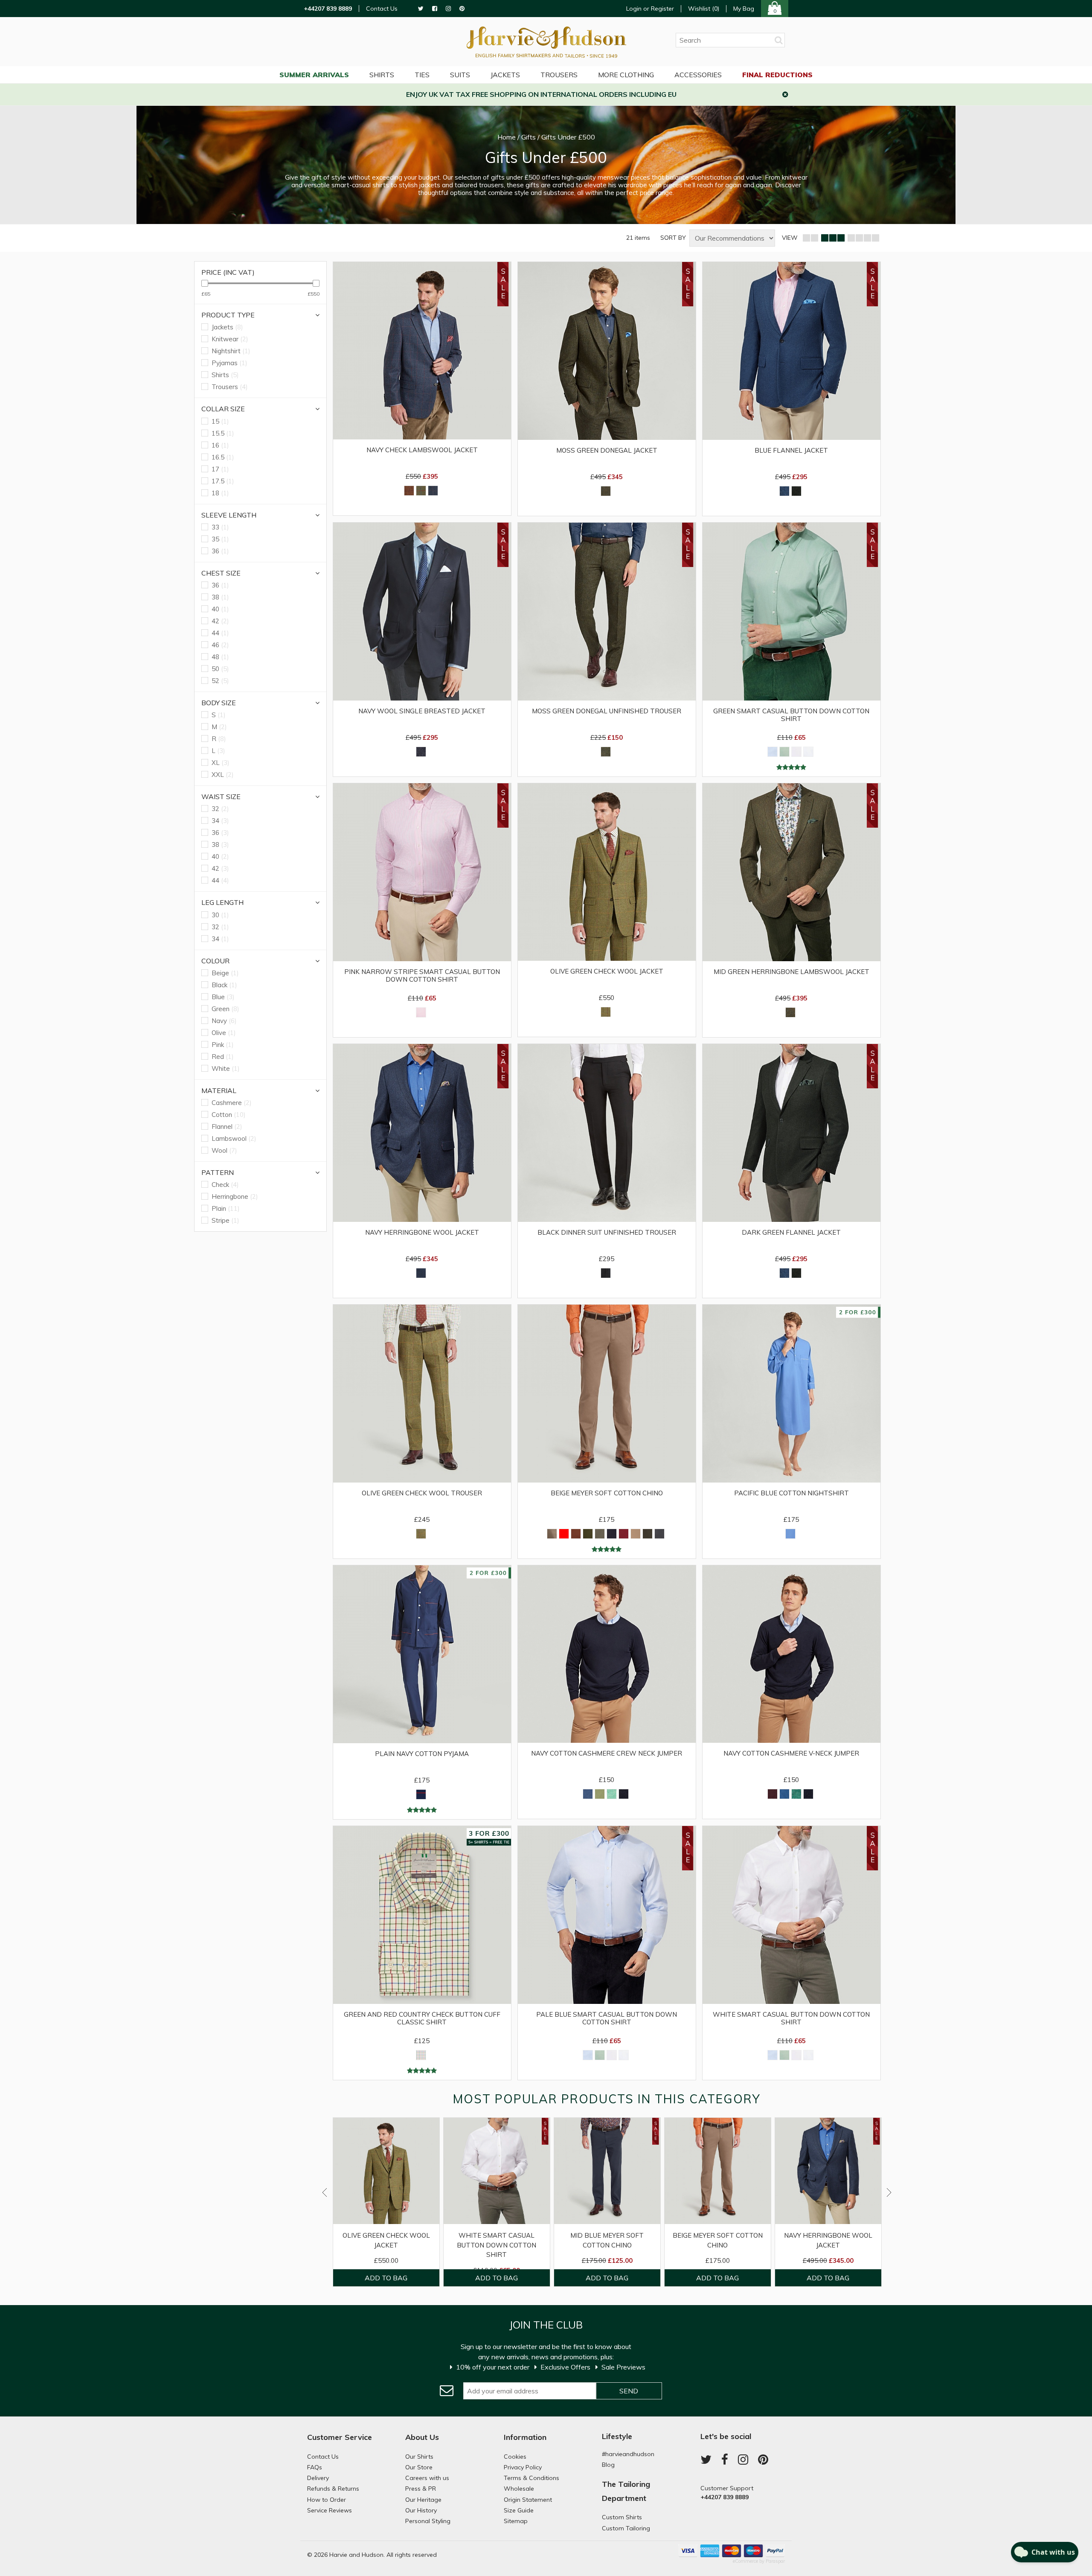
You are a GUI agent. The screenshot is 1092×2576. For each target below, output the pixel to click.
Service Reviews (330, 2510)
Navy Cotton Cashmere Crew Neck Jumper (607, 1753)
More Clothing (626, 75)
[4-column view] (863, 238)
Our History (421, 2510)
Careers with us (427, 2478)
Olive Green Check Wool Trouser (422, 1493)
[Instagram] (448, 9)
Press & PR (421, 2489)
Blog (608, 2465)
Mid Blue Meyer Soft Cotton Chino (607, 2240)
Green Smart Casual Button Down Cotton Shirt (791, 715)
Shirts (382, 75)
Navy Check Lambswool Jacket (422, 450)
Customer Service (340, 2437)
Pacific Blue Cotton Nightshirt (791, 1493)
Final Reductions (777, 75)
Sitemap (516, 2521)
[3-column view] (833, 238)
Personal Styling (428, 2521)
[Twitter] (421, 9)
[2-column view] (810, 238)
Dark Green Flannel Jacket (791, 1233)
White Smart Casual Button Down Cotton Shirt (791, 2018)
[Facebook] (435, 9)
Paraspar (775, 2561)
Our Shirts (419, 2457)
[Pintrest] (462, 9)
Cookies (515, 2457)
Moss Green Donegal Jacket (607, 451)
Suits (460, 75)
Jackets (505, 75)
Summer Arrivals (314, 75)
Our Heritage (423, 2500)
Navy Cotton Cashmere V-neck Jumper (791, 1753)
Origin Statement (528, 2500)
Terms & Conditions (531, 2478)
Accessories (698, 75)
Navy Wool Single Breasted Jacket (422, 711)
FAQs (315, 2467)
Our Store (419, 2467)
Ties (422, 75)
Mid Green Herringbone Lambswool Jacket (791, 972)
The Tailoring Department (626, 2491)
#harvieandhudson (628, 2454)
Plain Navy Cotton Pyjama (422, 1754)
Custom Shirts (622, 2517)
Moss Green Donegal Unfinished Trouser (607, 711)
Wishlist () (704, 9)
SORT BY (673, 238)
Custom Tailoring (626, 2528)
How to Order (327, 2500)
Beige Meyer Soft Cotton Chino (607, 1493)
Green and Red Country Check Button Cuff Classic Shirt (422, 2018)
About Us (422, 2437)
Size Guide (519, 2510)
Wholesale (519, 2489)
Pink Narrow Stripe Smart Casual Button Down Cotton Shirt (422, 976)
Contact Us (382, 9)
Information (525, 2437)
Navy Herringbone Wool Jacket (422, 1233)
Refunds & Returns (333, 2489)
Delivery (318, 2478)
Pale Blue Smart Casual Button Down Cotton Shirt (607, 2018)
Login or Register (650, 9)
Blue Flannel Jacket (791, 451)
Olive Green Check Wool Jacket (607, 971)
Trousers (559, 75)
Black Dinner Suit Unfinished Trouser (607, 1233)
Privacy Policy (523, 2467)
